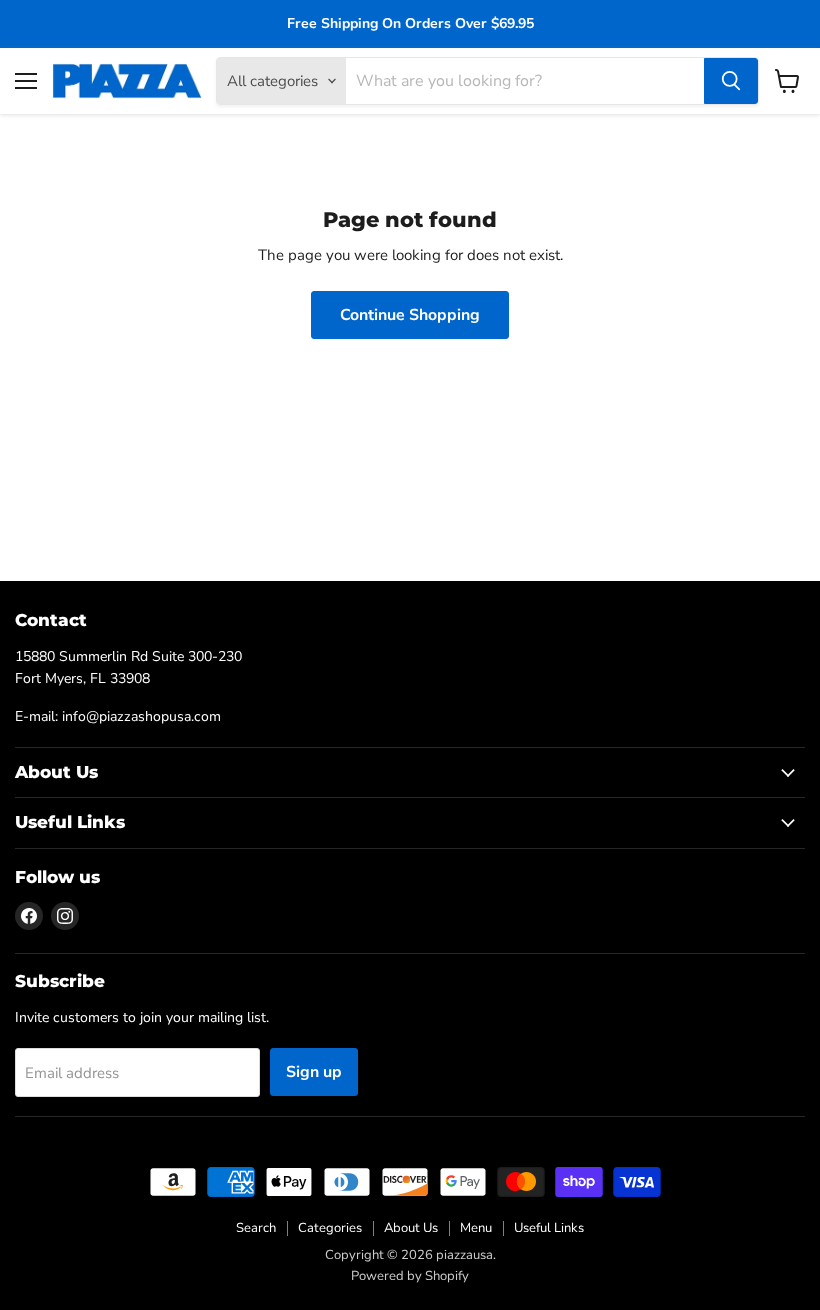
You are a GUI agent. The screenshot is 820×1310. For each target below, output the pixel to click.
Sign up (314, 1072)
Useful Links (549, 1228)
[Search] (731, 81)
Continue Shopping (410, 315)
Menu (476, 1228)
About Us (411, 1228)
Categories (330, 1228)
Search (256, 1228)
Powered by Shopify (410, 1276)
